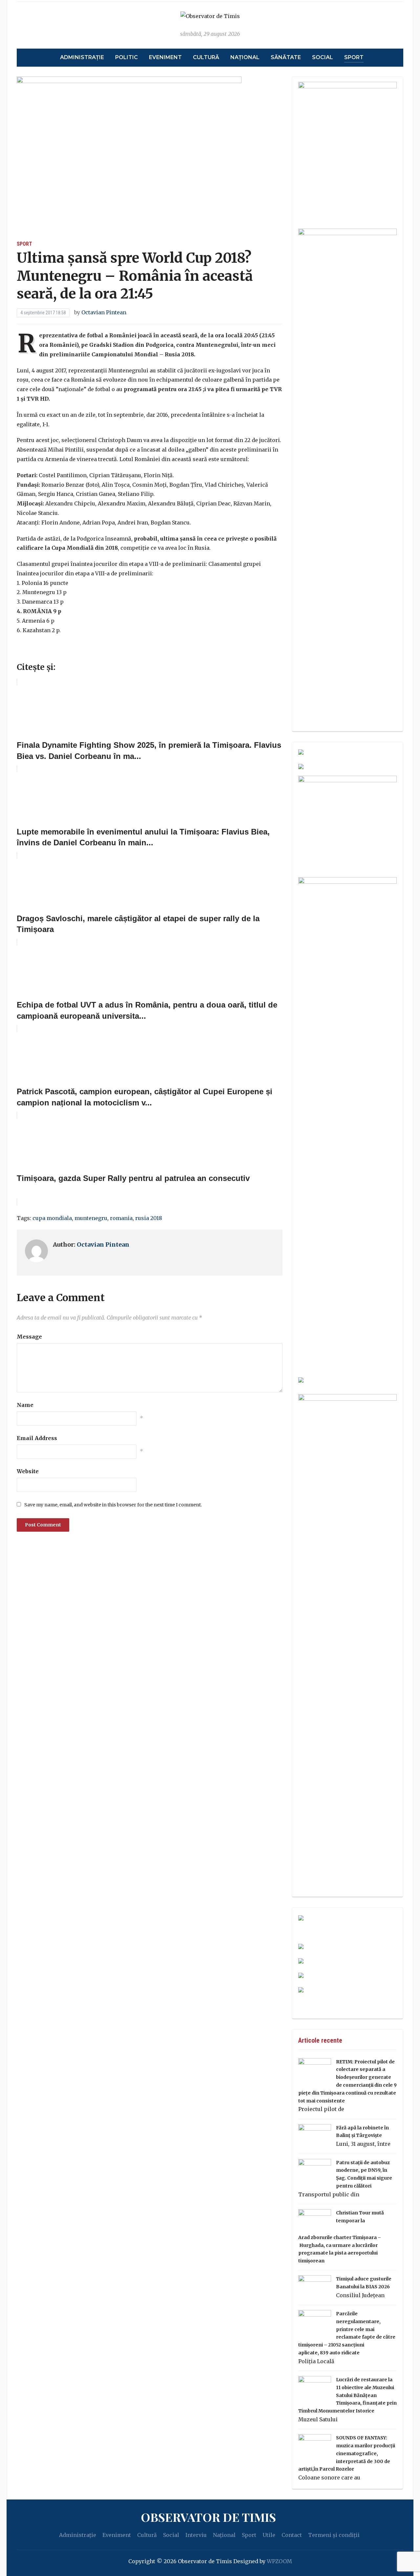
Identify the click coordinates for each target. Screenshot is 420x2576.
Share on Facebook (24, 652)
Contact (292, 2535)
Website (28, 1471)
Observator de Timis (208, 2517)
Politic (126, 57)
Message (29, 1337)
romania (121, 1218)
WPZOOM (279, 2561)
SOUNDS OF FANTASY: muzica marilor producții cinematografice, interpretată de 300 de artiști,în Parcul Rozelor (347, 2453)
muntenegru (91, 1218)
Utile (269, 2535)
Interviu (196, 2535)
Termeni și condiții (334, 2535)
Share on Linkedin (59, 652)
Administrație (82, 57)
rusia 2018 (149, 1218)
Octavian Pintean (104, 312)
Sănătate (286, 57)
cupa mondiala (52, 1218)
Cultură (206, 57)
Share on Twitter (42, 652)
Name (25, 1405)
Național (245, 57)
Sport (354, 57)
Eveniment (165, 57)
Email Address (37, 1438)
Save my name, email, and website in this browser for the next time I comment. (113, 1505)
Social (323, 57)
